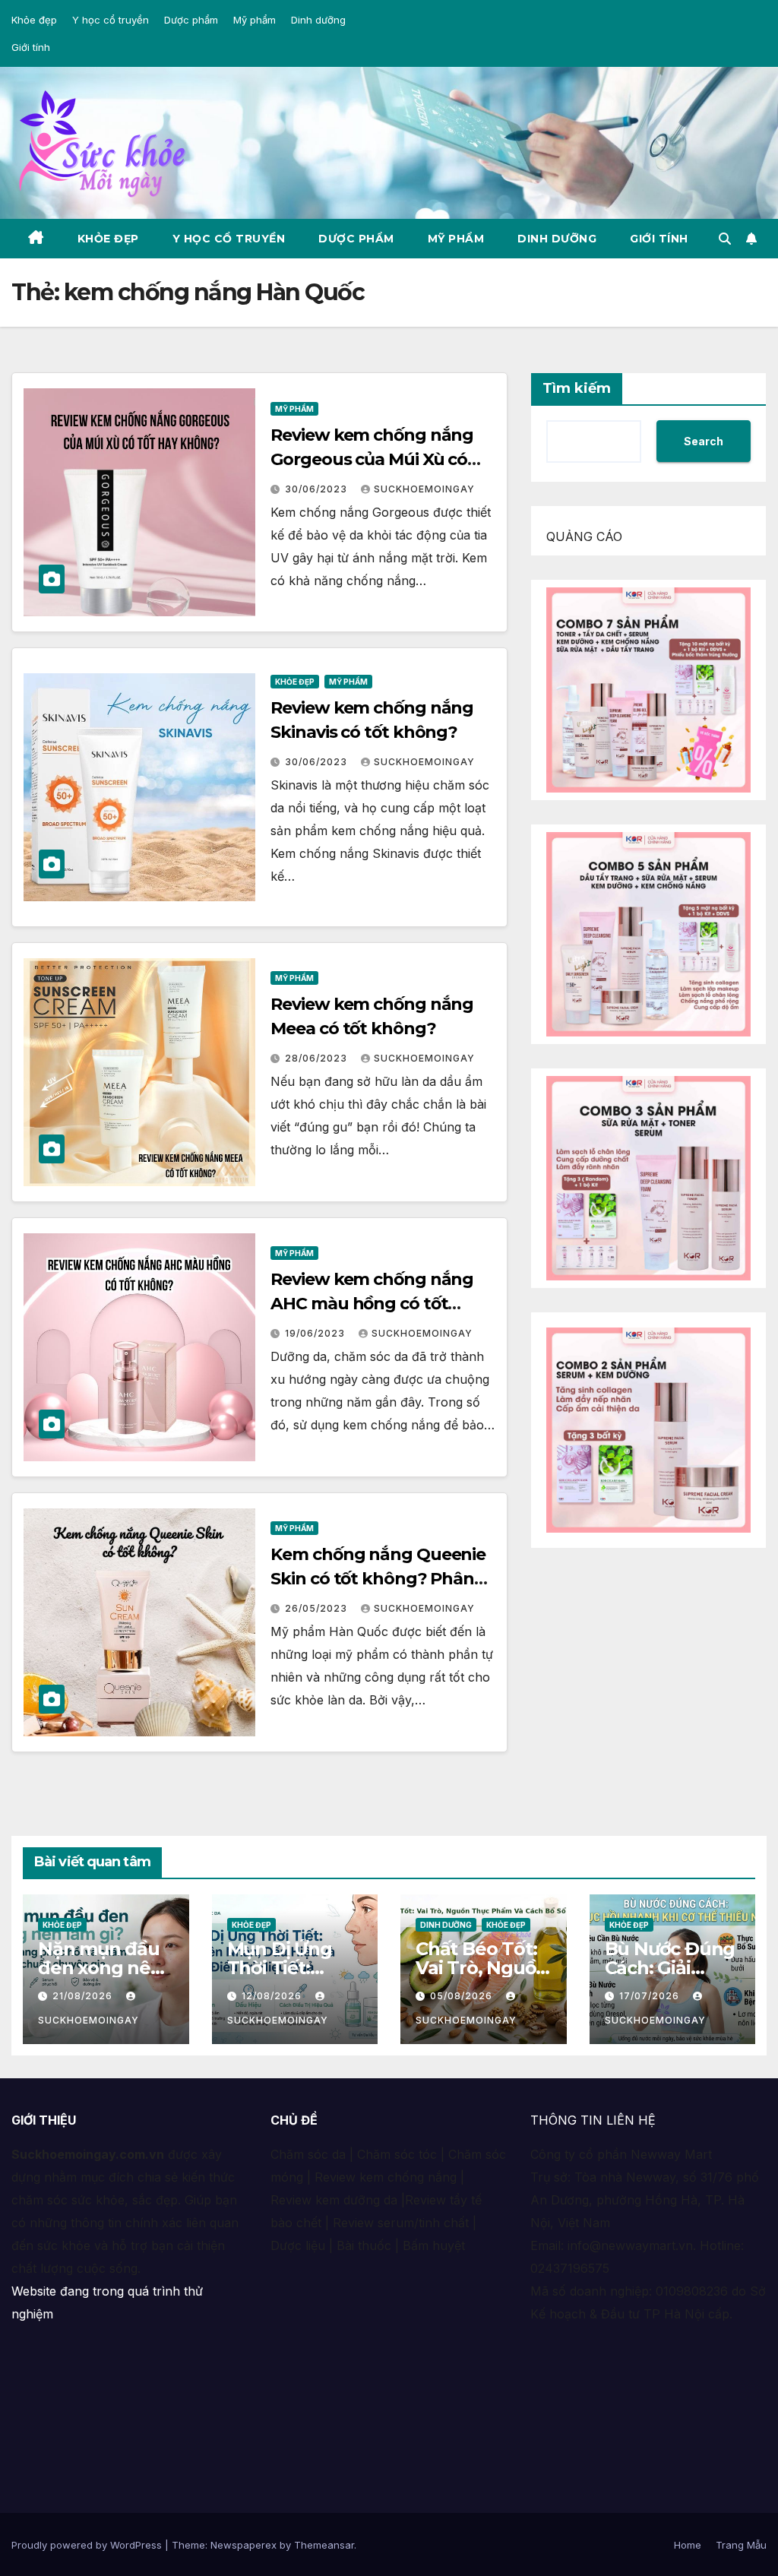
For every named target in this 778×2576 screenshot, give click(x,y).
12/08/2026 (273, 1996)
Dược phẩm (191, 20)
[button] (725, 239)
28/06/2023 (318, 1058)
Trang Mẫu (741, 2545)
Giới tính (31, 47)
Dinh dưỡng (318, 20)
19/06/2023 (316, 1333)
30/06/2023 (318, 489)
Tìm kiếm (577, 388)
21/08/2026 (84, 1996)
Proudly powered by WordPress (88, 2545)
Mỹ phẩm (255, 20)
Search (704, 441)
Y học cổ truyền (111, 20)
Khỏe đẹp (34, 20)
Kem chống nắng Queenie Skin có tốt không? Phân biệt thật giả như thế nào (378, 1579)
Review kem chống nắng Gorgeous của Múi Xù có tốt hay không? (372, 459)
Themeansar (324, 2545)
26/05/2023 (318, 1608)
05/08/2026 (463, 1996)
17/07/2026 (651, 1996)
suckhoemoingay (424, 489)
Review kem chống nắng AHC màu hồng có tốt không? (372, 1304)
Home (688, 2545)
